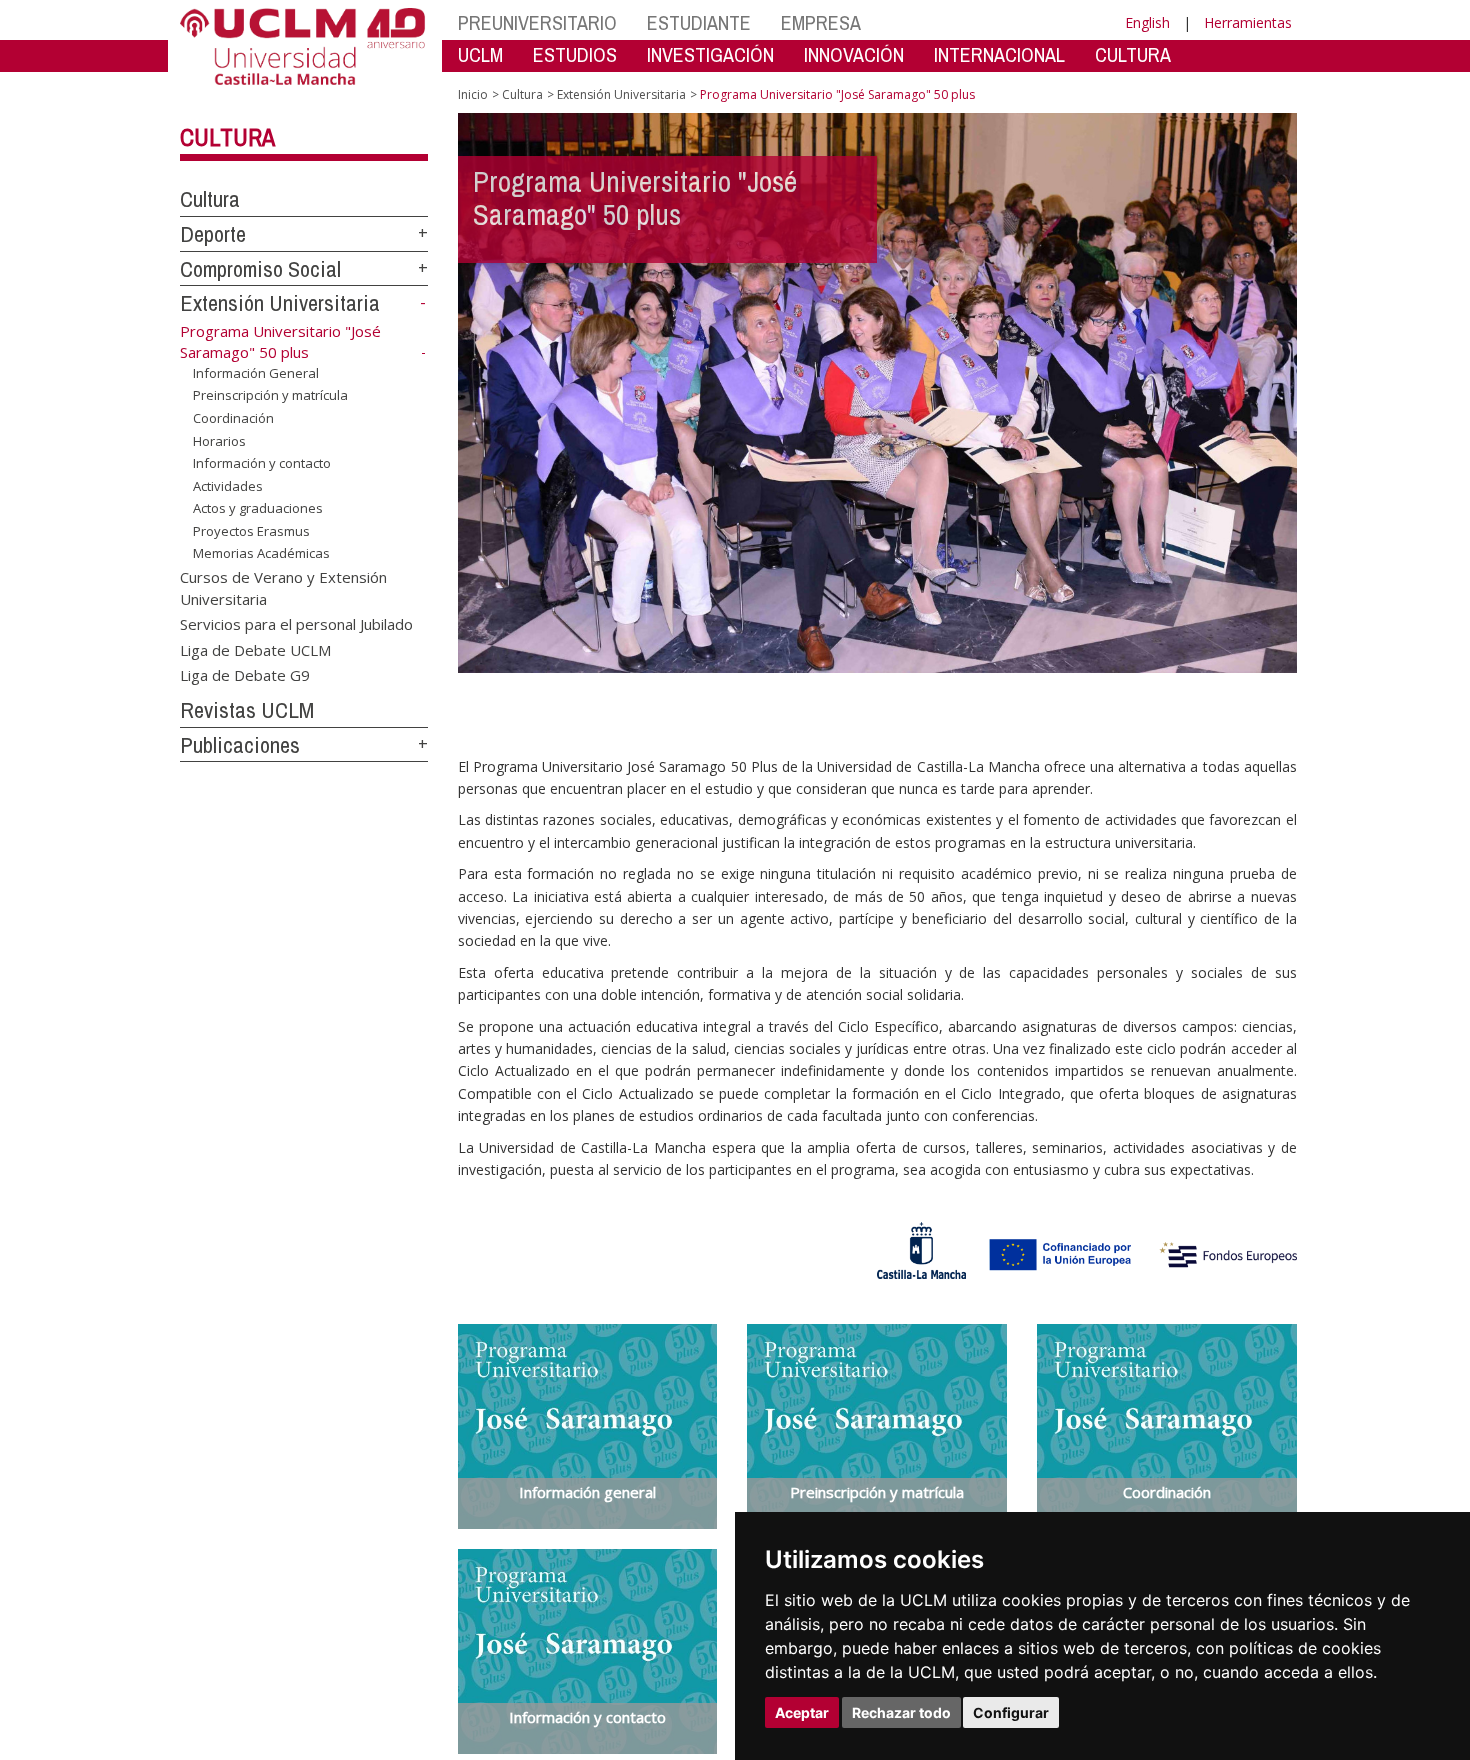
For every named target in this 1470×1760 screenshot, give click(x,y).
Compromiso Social (260, 269)
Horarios (219, 441)
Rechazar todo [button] (901, 1712)
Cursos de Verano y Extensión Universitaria (283, 587)
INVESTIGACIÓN (710, 54)
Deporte (213, 234)
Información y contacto (262, 463)
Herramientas (1248, 22)
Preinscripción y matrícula (270, 395)
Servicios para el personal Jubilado (296, 624)
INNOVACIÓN (854, 54)
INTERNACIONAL (999, 54)
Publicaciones (240, 745)
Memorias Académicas (261, 553)
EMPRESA (821, 22)
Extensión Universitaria (280, 303)
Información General (256, 373)
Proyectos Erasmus (251, 531)
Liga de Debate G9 (245, 675)
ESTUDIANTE (699, 22)
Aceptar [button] (802, 1712)
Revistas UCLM (247, 710)
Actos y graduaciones (258, 508)
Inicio (473, 94)
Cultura (227, 137)
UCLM (480, 54)
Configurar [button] (1011, 1712)
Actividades (228, 486)
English (1147, 22)
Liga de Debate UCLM (255, 649)
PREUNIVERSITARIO (537, 22)
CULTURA (1133, 54)
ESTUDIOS (575, 54)
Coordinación (233, 418)
